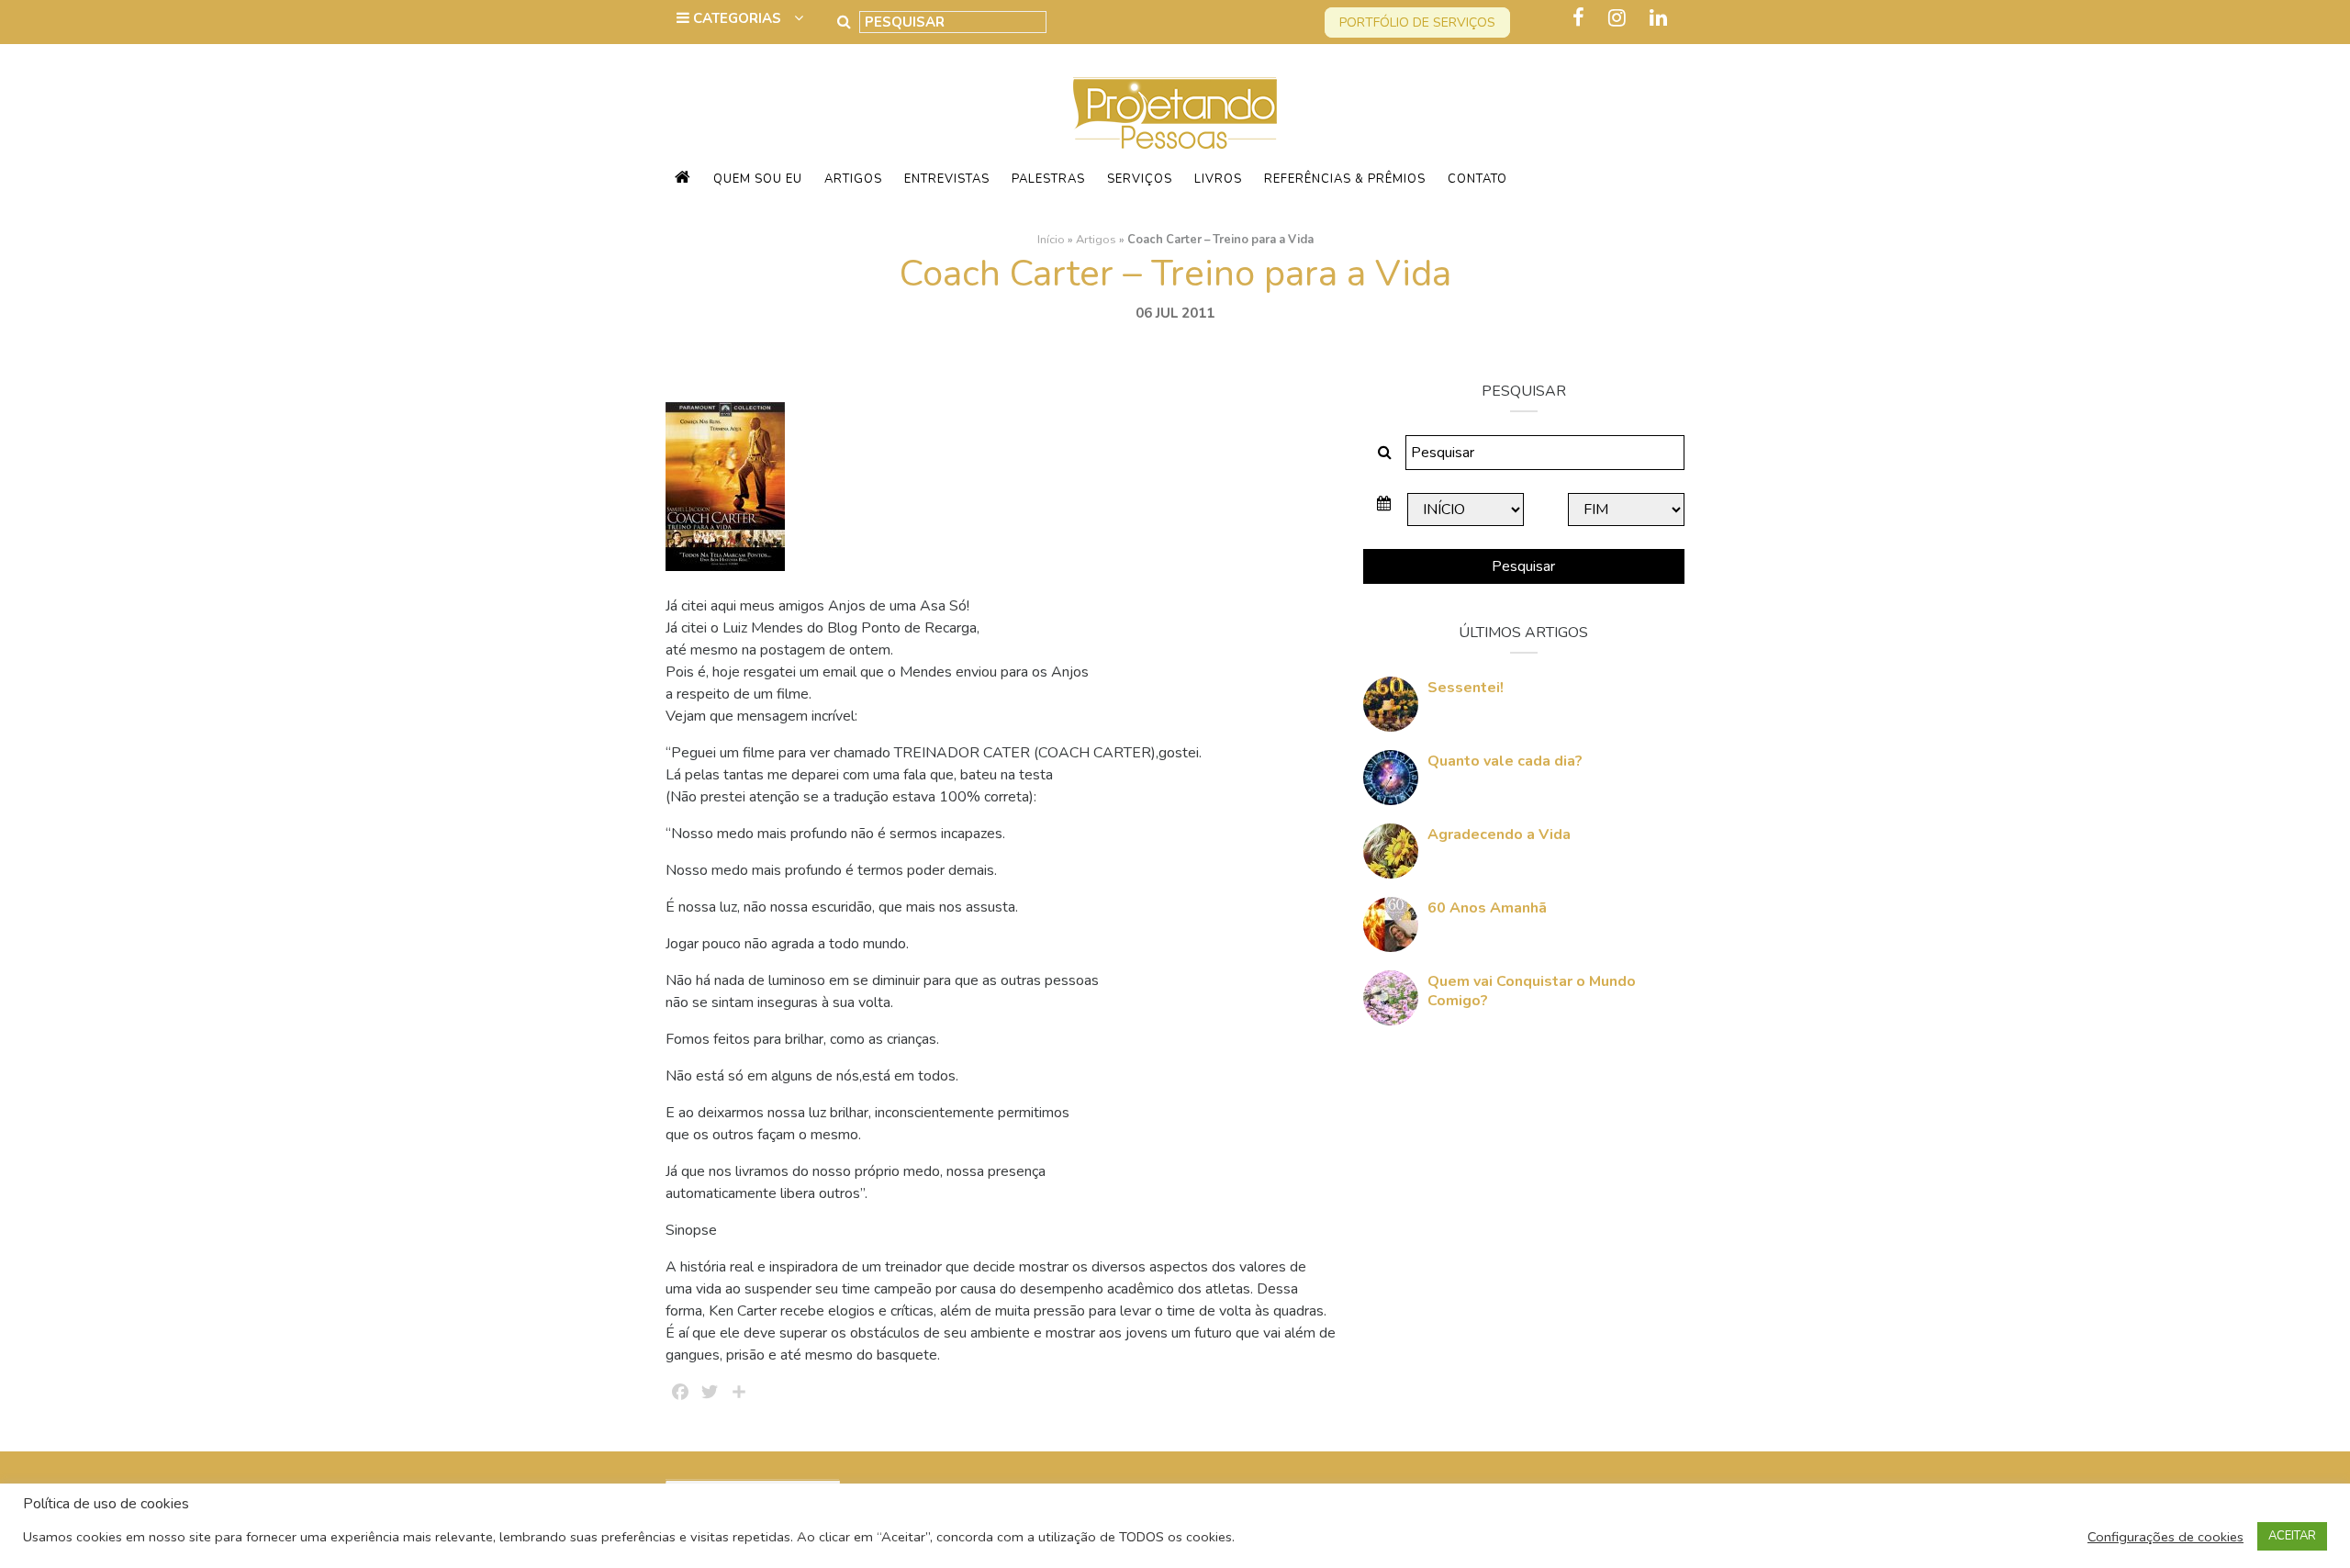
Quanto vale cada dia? (1505, 761)
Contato (1477, 179)
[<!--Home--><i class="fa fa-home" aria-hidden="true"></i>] (683, 179)
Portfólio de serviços (1417, 22)
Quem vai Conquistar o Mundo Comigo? (1532, 991)
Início (1051, 240)
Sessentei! (1466, 688)
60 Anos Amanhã (1487, 908)
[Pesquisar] (844, 22)
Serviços (1140, 179)
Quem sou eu (758, 179)
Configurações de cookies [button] (2165, 1537)
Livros (1218, 179)
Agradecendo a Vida (1499, 834)
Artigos (853, 179)
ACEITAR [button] (2292, 1536)
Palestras (1048, 179)
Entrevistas (947, 179)
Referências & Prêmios (1345, 179)
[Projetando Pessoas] (1175, 112)
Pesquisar (1523, 566)
